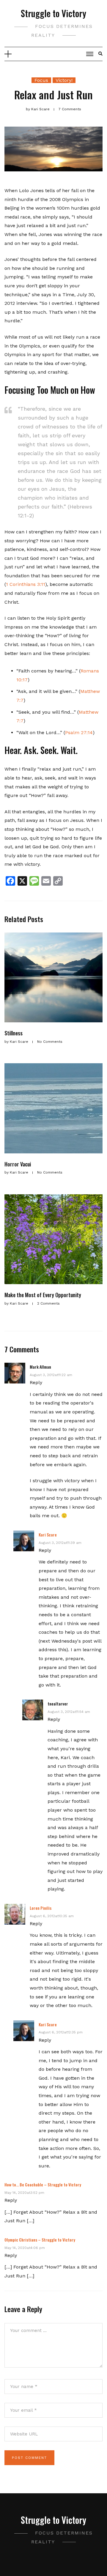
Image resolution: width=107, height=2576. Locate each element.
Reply (36, 1382)
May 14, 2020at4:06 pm (25, 2248)
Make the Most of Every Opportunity (43, 1295)
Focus (41, 80)
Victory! (64, 80)
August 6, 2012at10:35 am (52, 1916)
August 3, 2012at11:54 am (69, 1712)
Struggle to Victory (53, 13)
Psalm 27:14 (79, 733)
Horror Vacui (18, 1164)
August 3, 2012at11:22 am (51, 1375)
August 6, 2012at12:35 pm (61, 2032)
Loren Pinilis (41, 1908)
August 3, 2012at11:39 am (60, 1543)
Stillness (14, 1033)
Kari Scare (48, 1535)
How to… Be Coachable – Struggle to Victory (43, 2184)
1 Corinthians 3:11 (26, 584)
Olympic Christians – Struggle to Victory (40, 2240)
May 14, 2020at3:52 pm (24, 2193)
